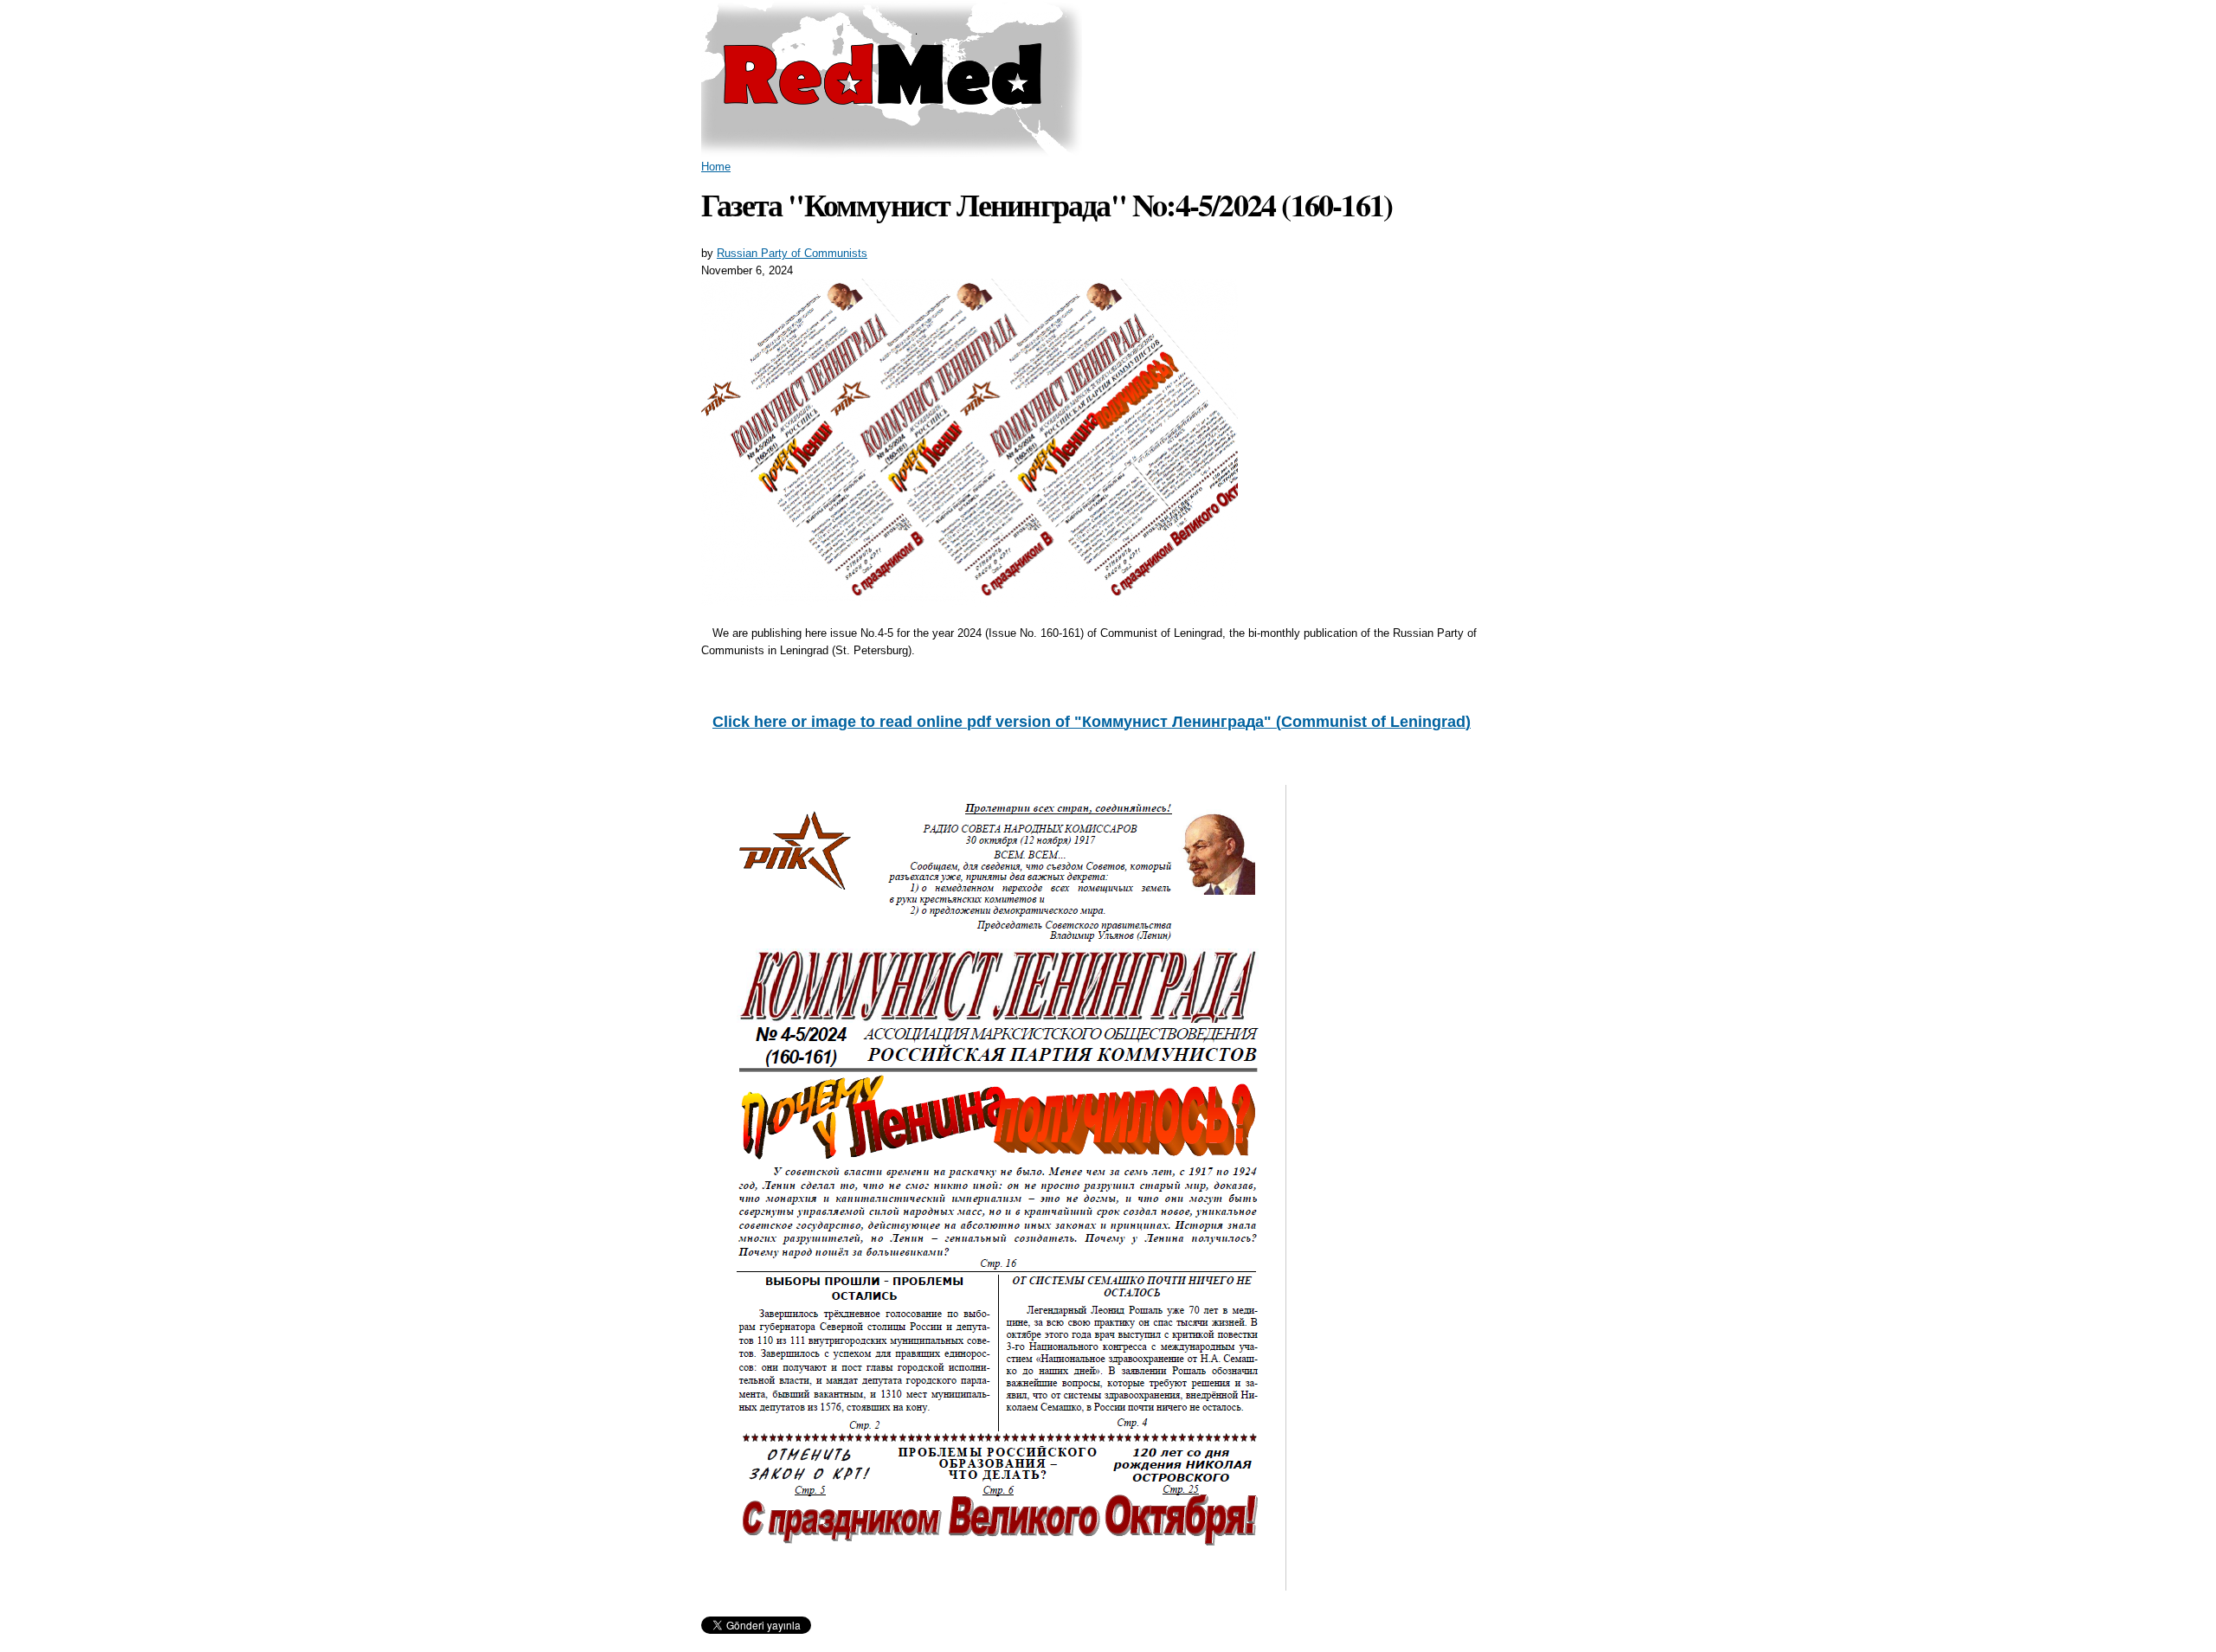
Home (716, 167)
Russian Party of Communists (792, 253)
